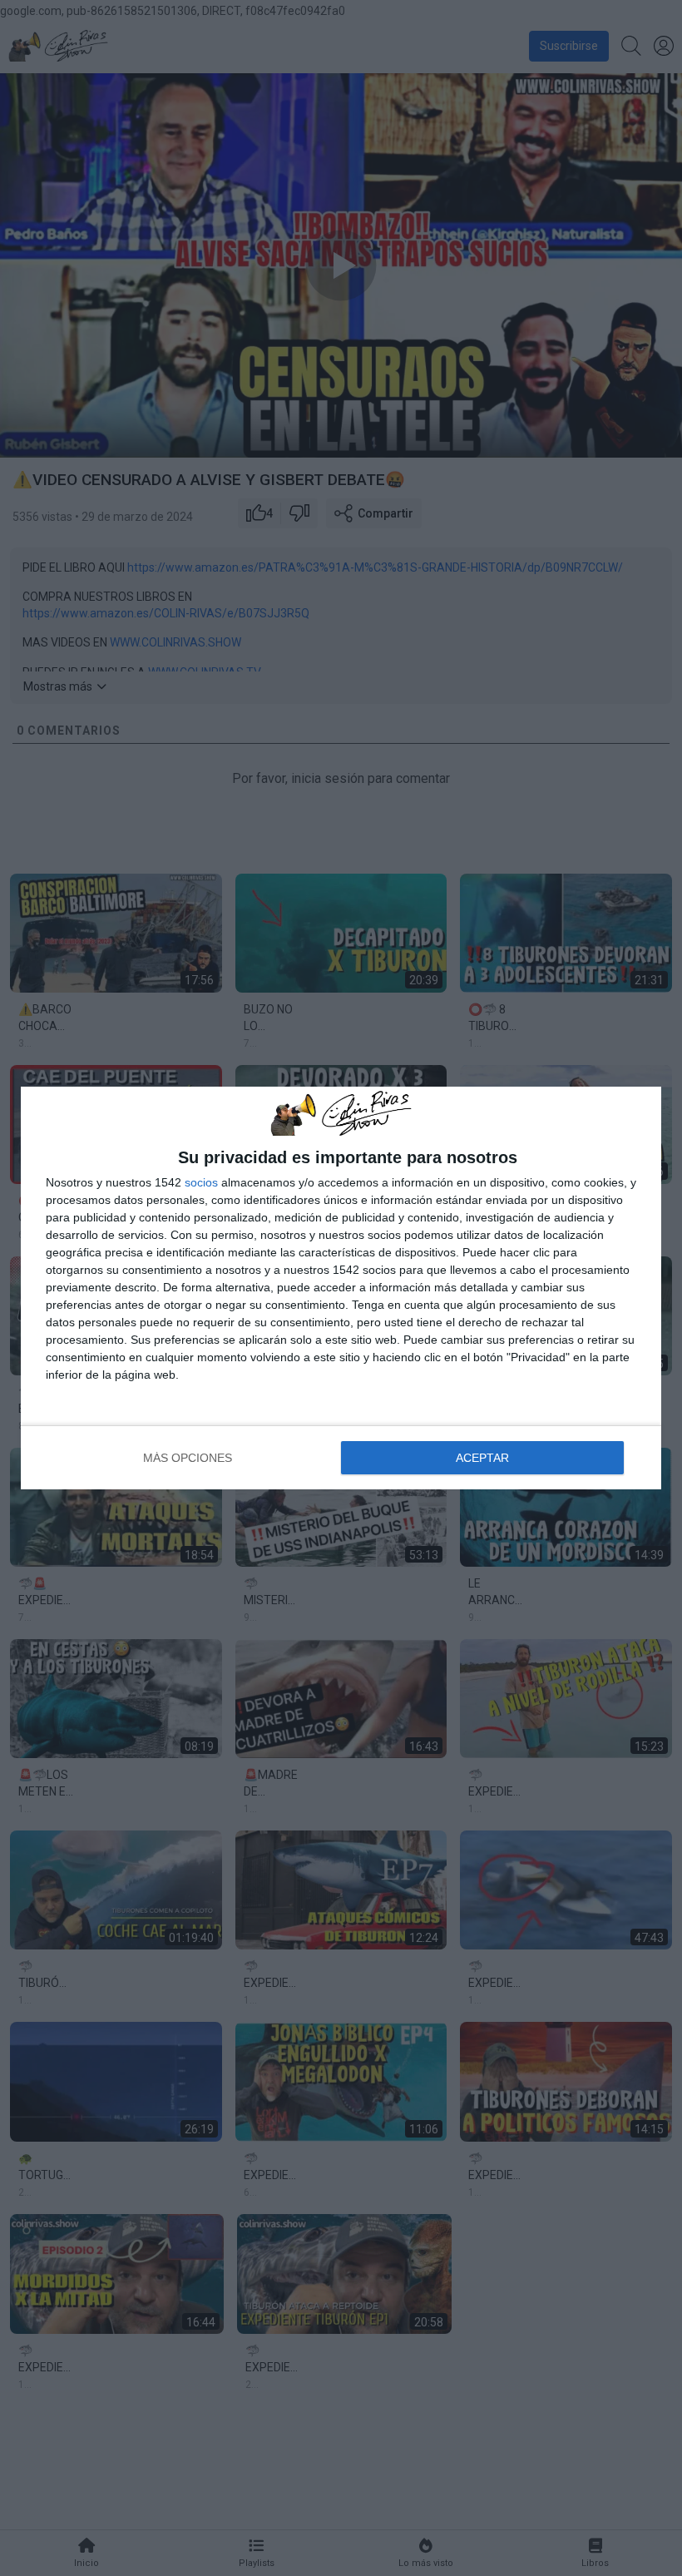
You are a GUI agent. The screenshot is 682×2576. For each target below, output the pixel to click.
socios (201, 1182)
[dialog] (341, 1288)
